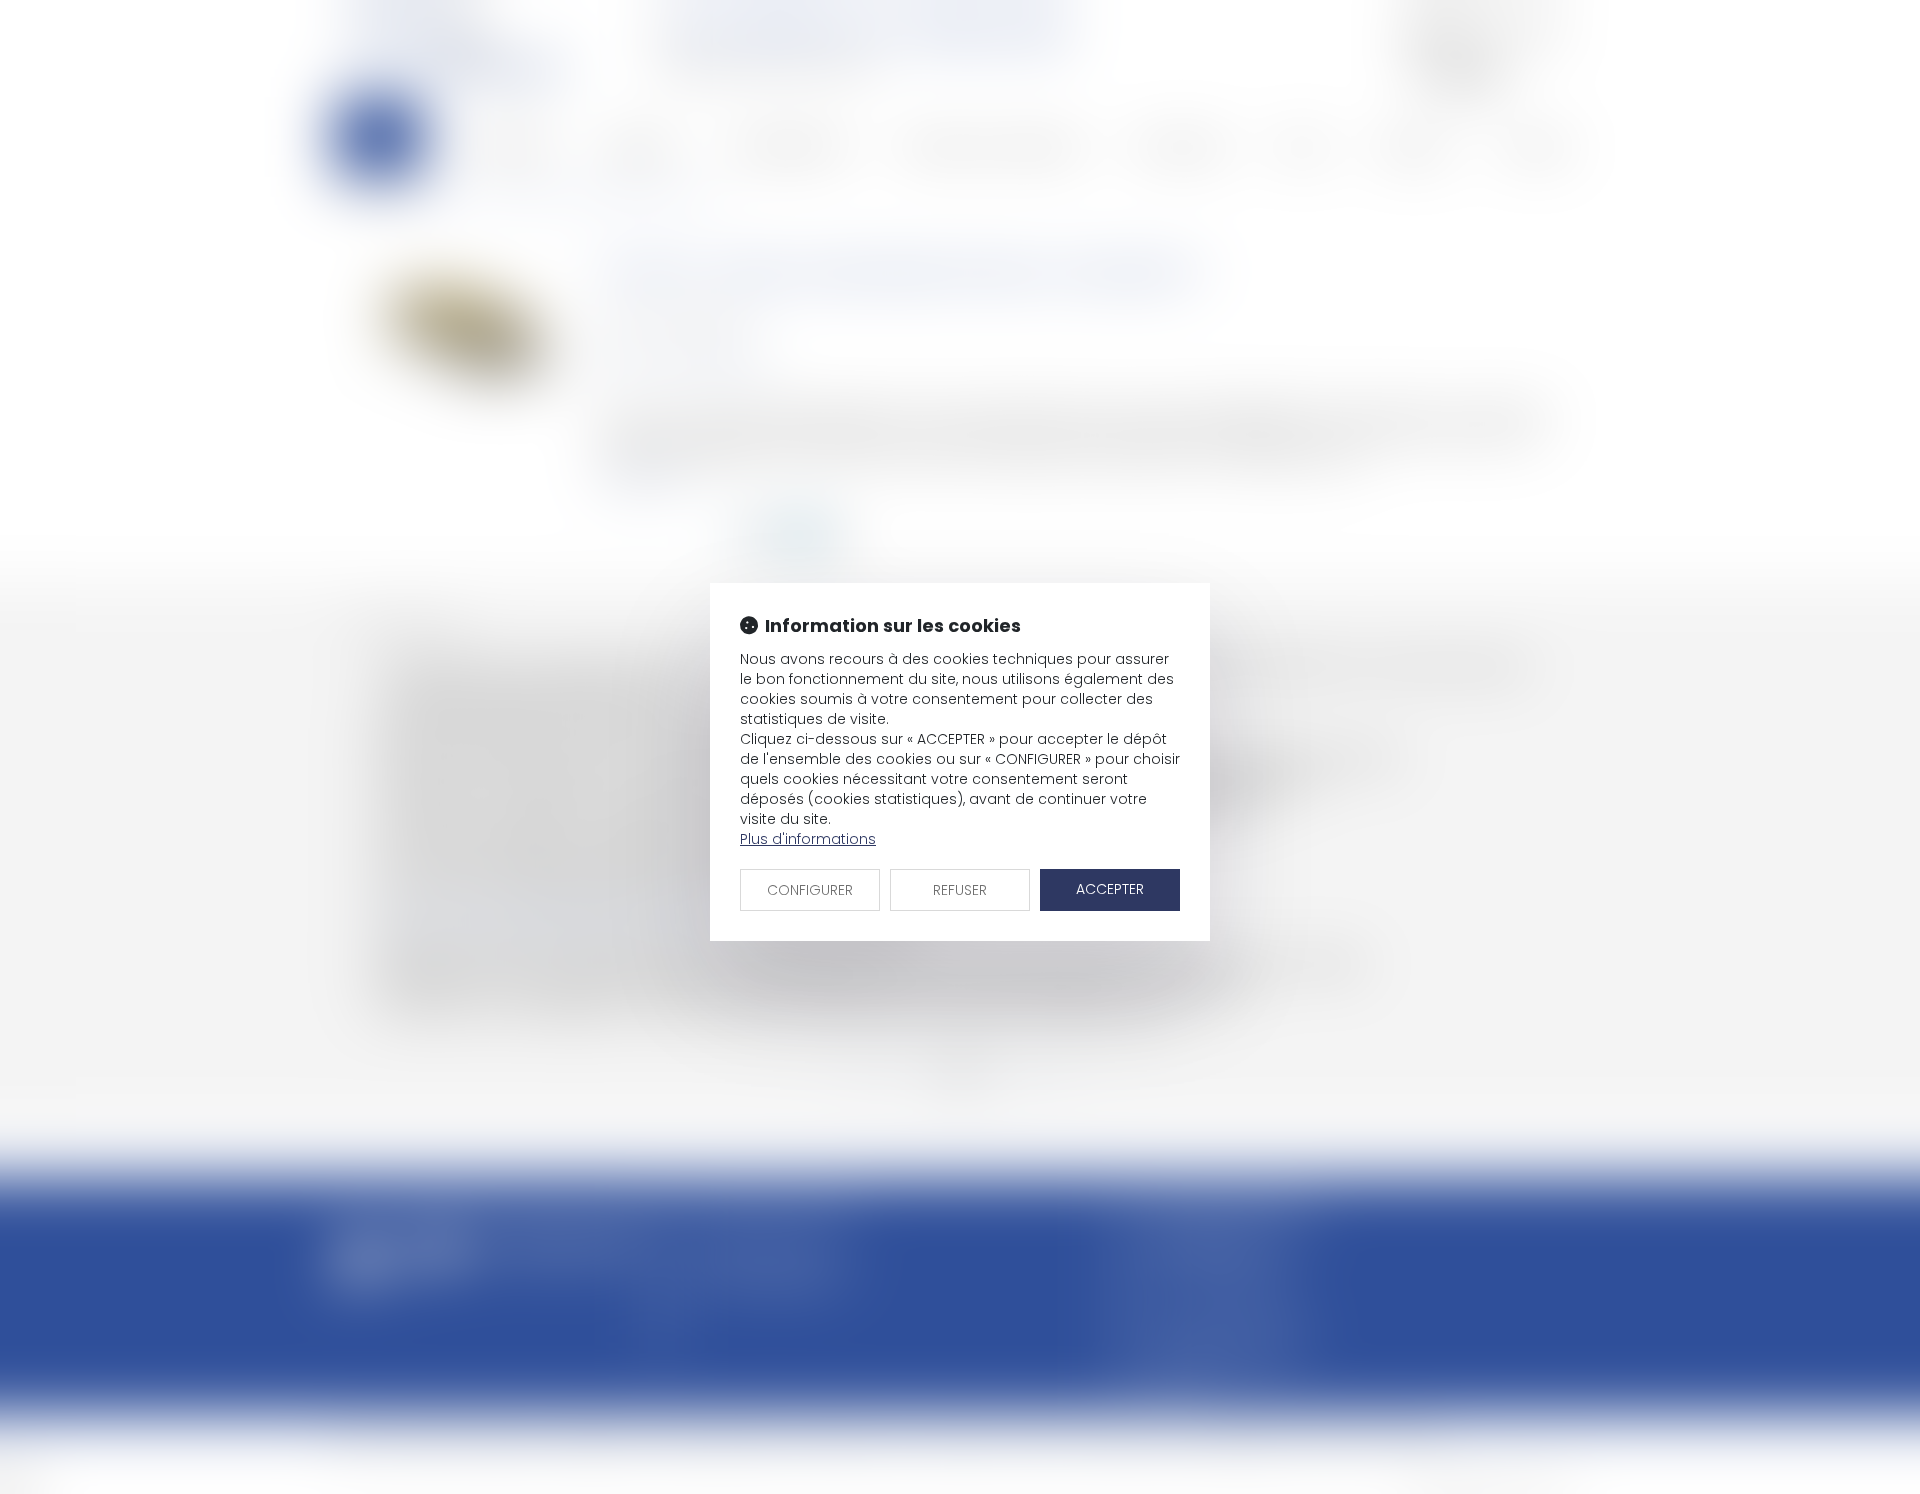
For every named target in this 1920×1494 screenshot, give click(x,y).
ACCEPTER (1110, 889)
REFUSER (960, 890)
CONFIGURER (810, 890)
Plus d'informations (808, 839)
